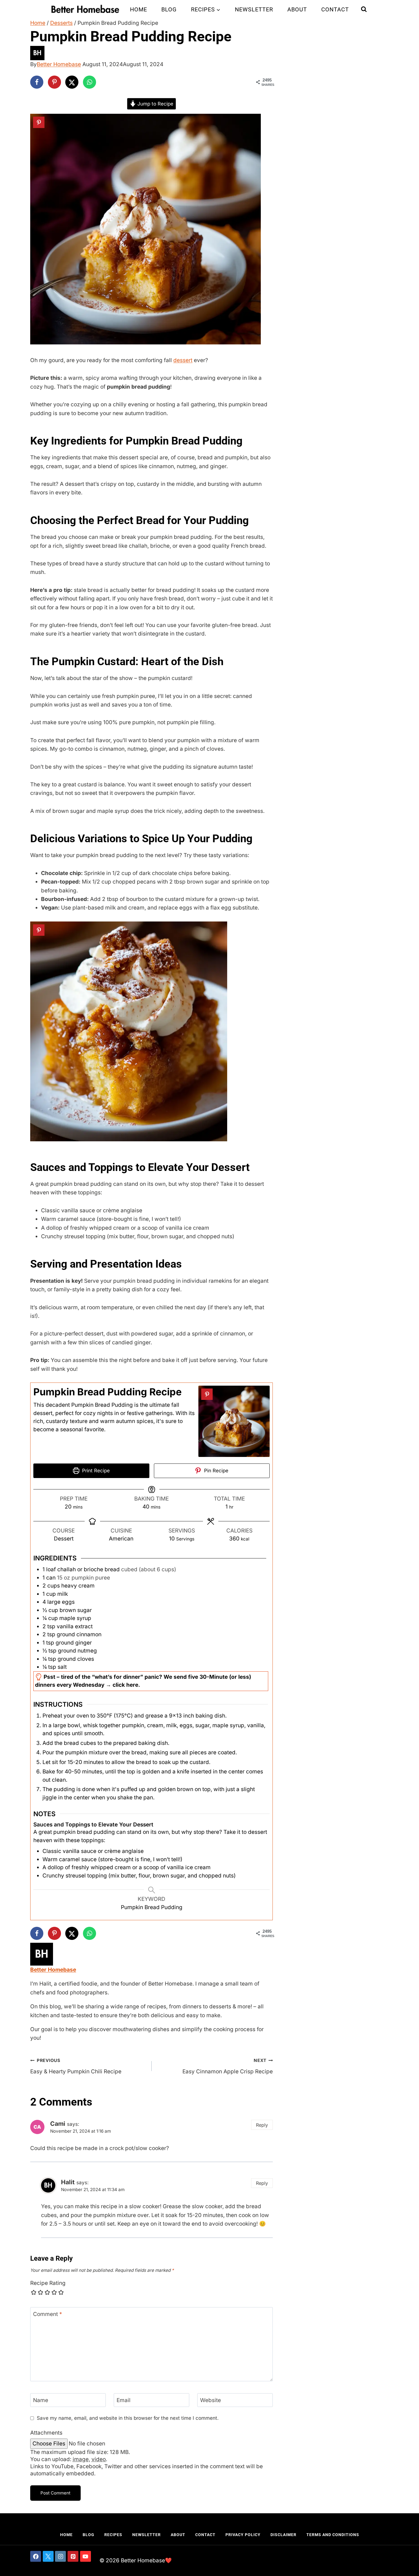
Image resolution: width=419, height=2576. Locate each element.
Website (210, 2400)
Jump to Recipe (155, 104)
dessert (183, 360)
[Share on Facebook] (37, 82)
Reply (262, 2125)
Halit (68, 2182)
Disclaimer (283, 2535)
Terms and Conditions (333, 2535)
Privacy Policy (243, 2535)
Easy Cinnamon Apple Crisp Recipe (228, 2066)
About (297, 9)
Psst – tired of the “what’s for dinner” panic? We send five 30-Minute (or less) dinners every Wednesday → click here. (143, 1681)
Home (139, 9)
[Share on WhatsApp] (90, 82)
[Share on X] (72, 82)
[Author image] (209, 53)
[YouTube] (86, 2556)
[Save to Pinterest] (54, 82)
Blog (169, 9)
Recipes (113, 2535)
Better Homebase (59, 64)
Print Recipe (95, 1470)
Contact (335, 9)
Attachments (46, 2433)
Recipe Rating (48, 2283)
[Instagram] (60, 2556)
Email (124, 2400)
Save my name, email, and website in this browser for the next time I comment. (128, 2418)
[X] (48, 2556)
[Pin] (39, 122)
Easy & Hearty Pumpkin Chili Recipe (76, 2066)
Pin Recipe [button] (215, 1470)
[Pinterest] (73, 2556)
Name (41, 2400)
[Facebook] (36, 2556)
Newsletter (254, 9)
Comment (48, 2314)
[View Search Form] (364, 9)
